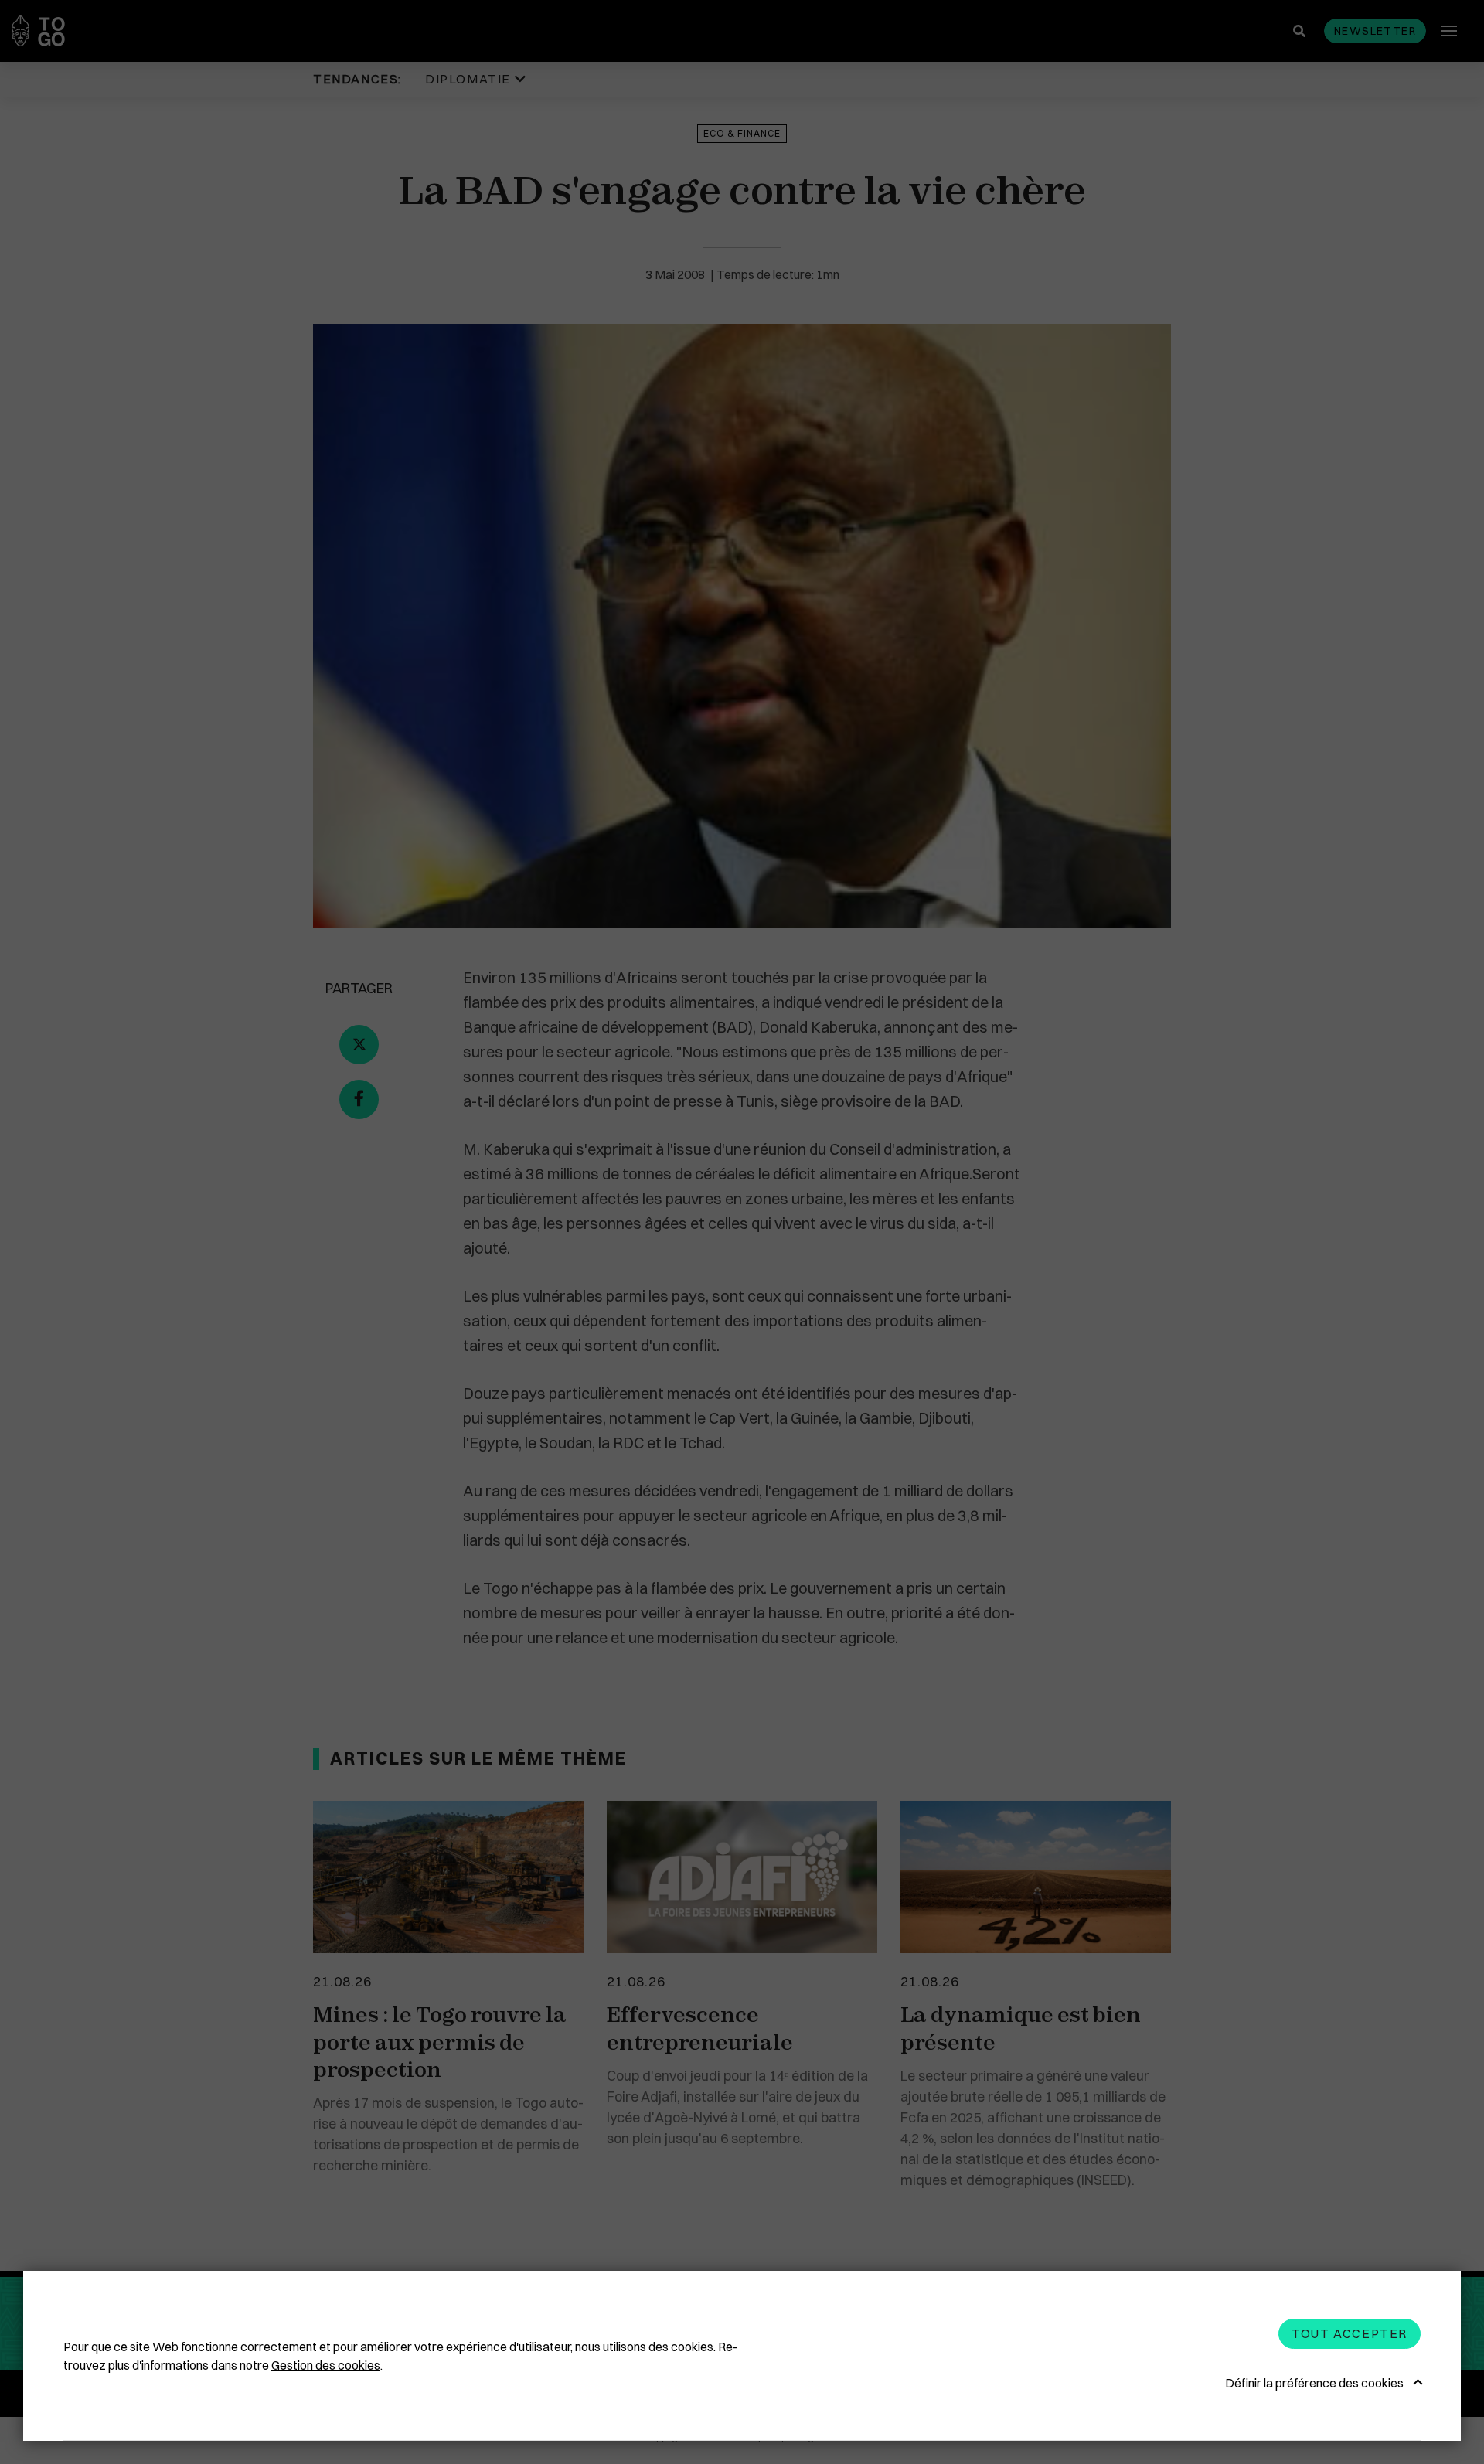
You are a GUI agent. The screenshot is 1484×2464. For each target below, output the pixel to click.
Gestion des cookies (326, 2365)
